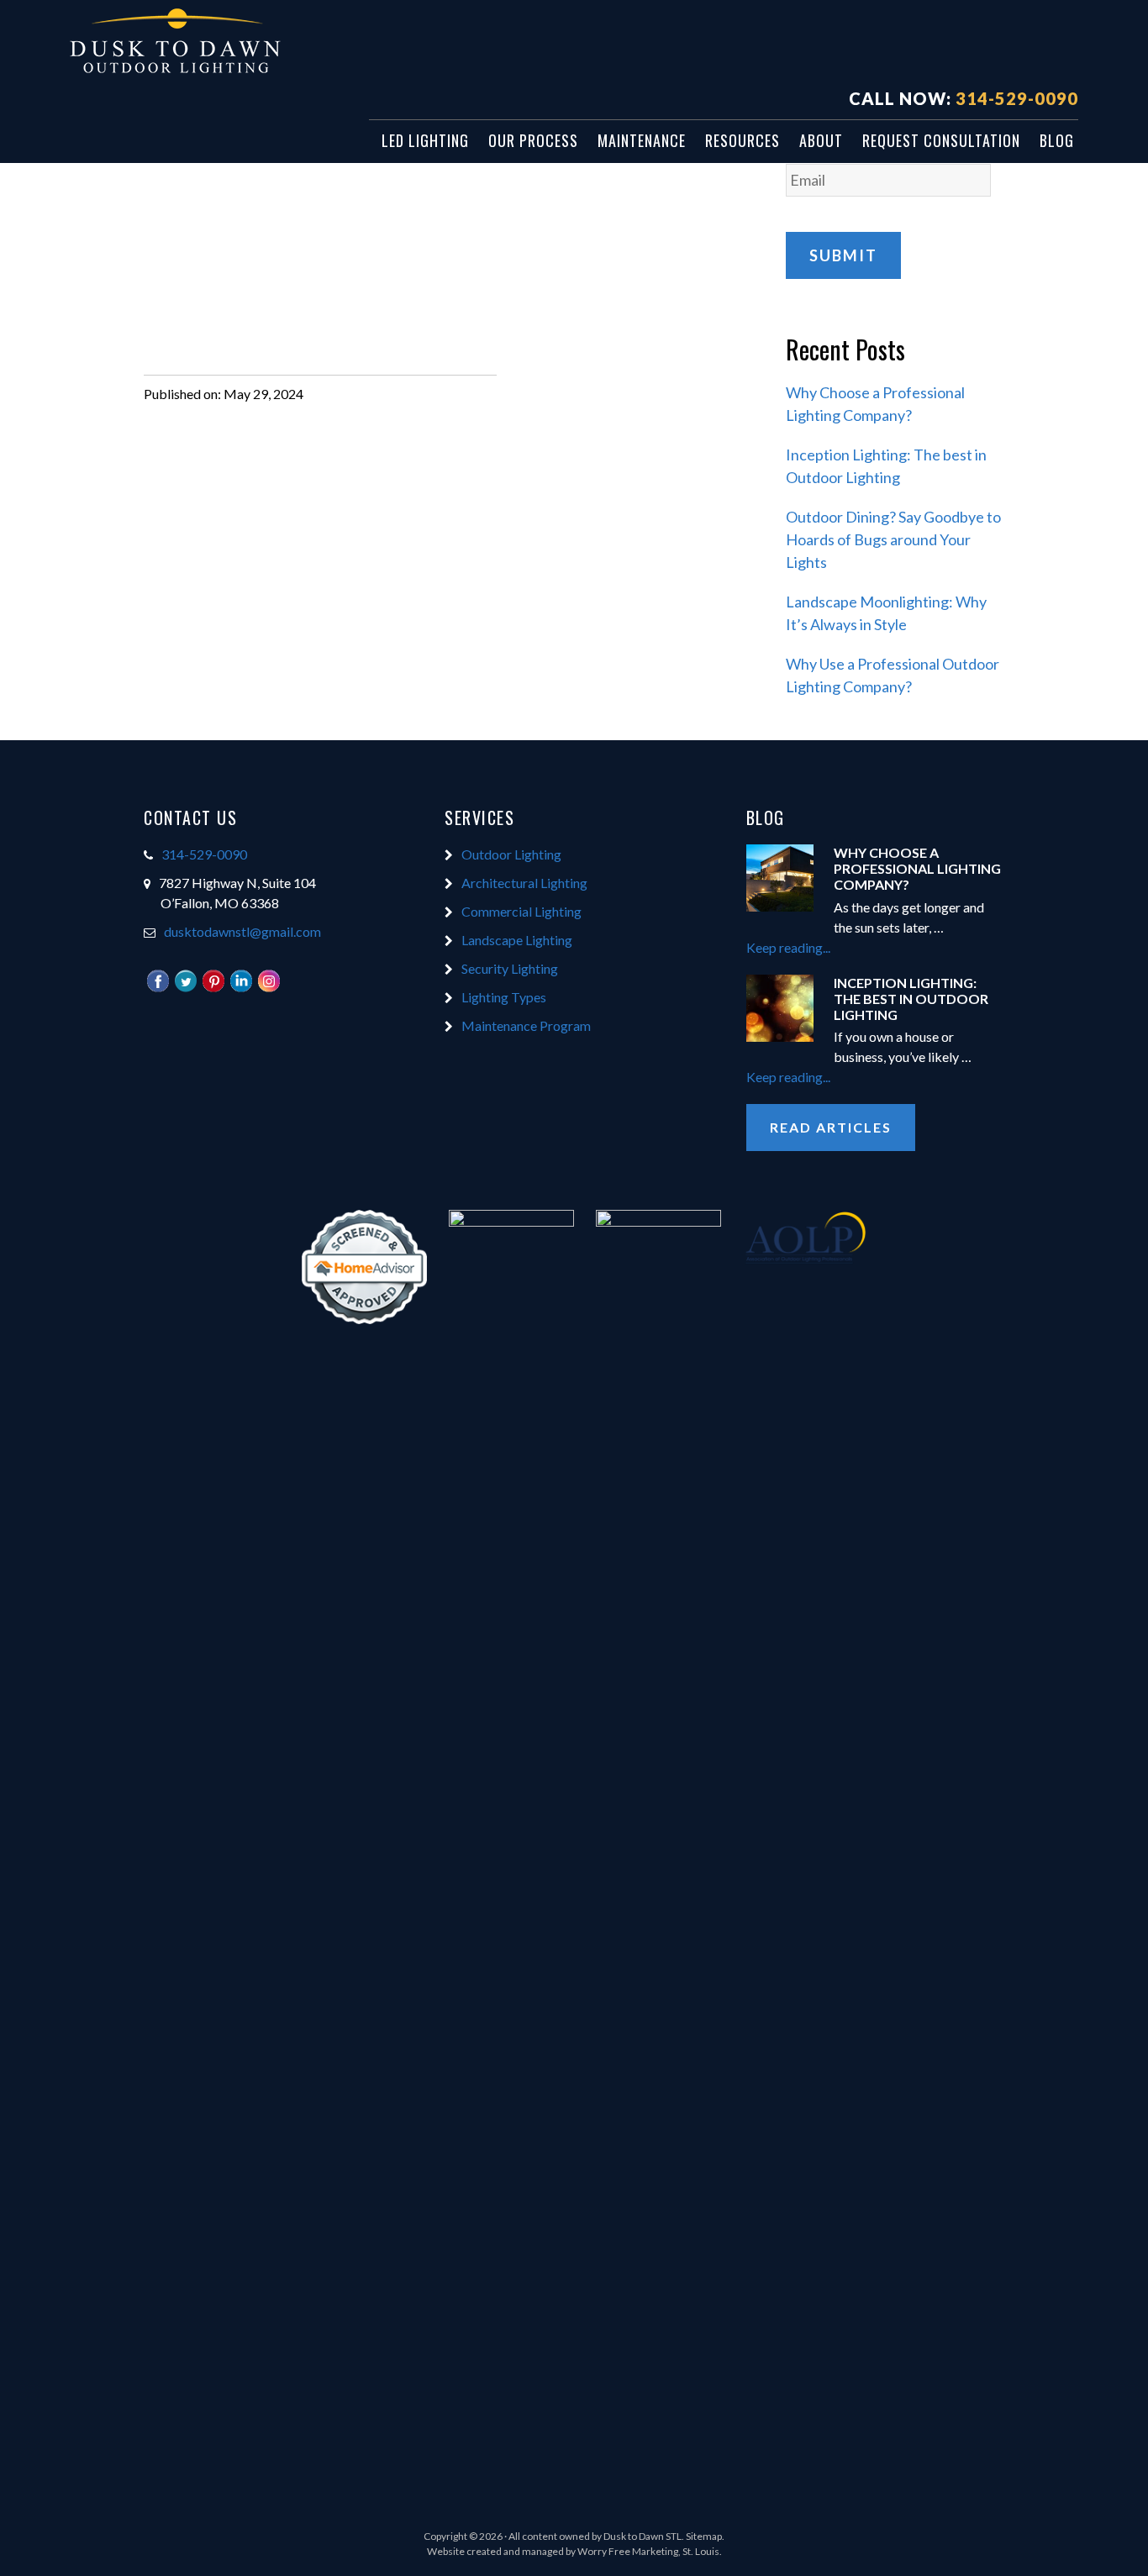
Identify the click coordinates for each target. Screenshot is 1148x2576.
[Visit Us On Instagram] (269, 988)
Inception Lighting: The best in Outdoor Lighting (911, 999)
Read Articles (831, 1127)
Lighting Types (504, 997)
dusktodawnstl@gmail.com (242, 931)
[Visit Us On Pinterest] (213, 988)
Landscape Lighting (517, 940)
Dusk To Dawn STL (221, 43)
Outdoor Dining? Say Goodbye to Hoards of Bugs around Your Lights (893, 539)
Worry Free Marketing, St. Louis (648, 2551)
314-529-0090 (1017, 98)
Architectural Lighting (524, 883)
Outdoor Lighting (511, 854)
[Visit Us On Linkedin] (241, 988)
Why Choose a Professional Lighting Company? (917, 868)
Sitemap (704, 2536)
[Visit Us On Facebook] (158, 988)
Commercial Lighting (521, 911)
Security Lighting (510, 968)
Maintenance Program (526, 1025)
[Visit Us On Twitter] (185, 988)
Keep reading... (824, 948)
